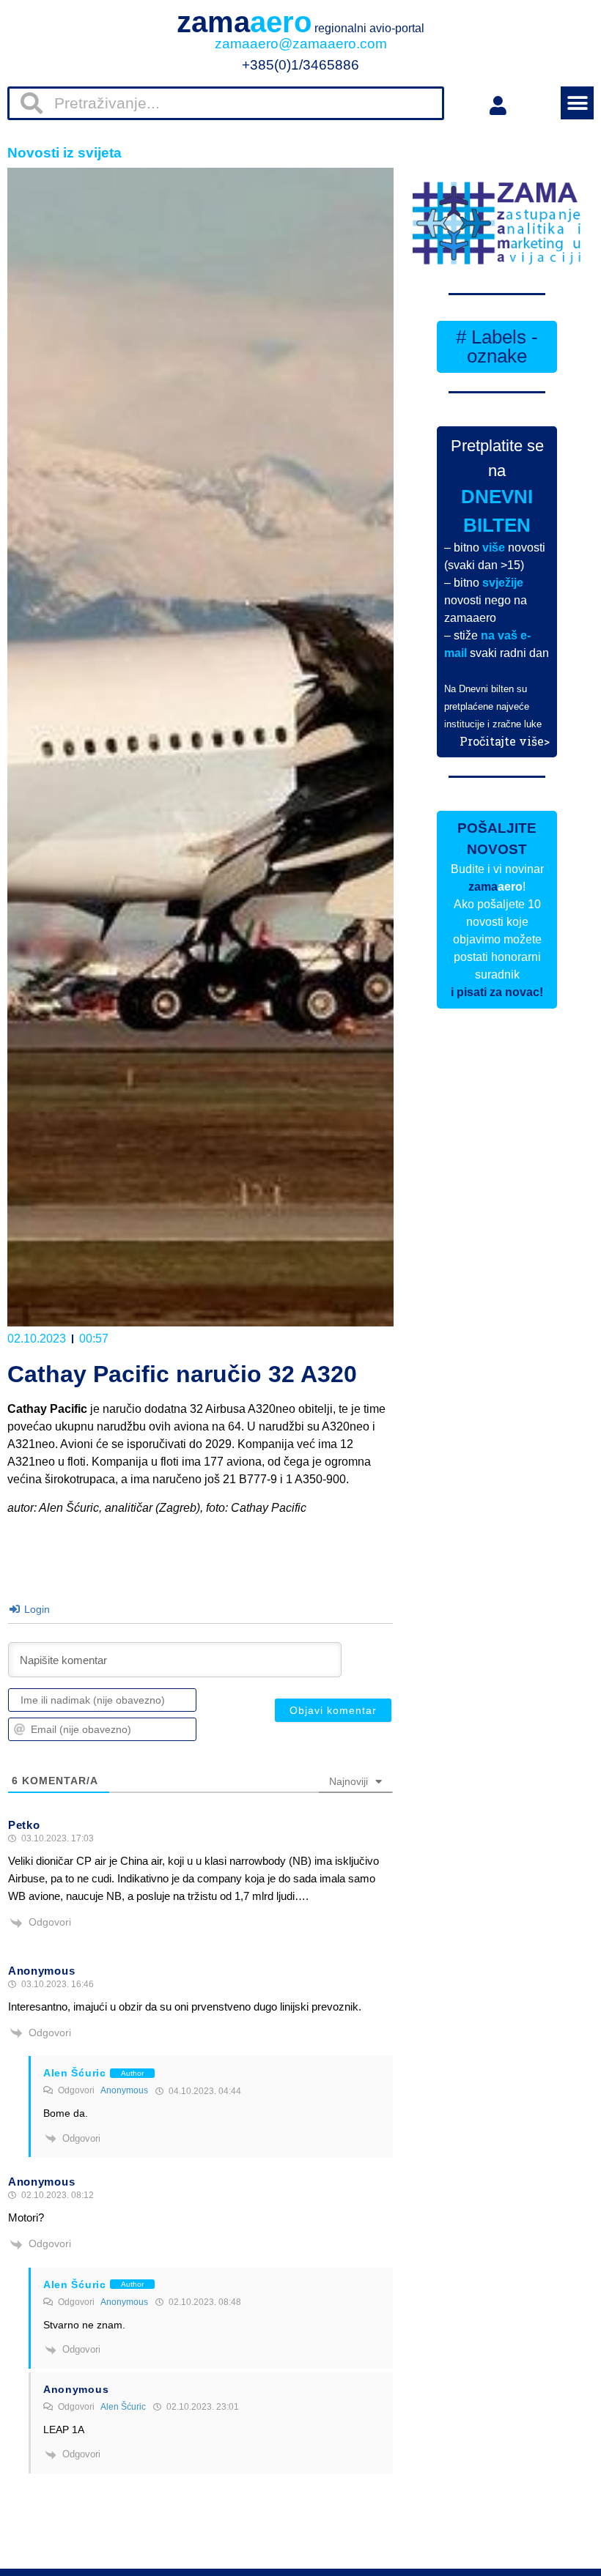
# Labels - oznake (497, 346)
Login (36, 1609)
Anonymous (124, 2090)
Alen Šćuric (123, 2407)
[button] (577, 103)
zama (300, 22)
